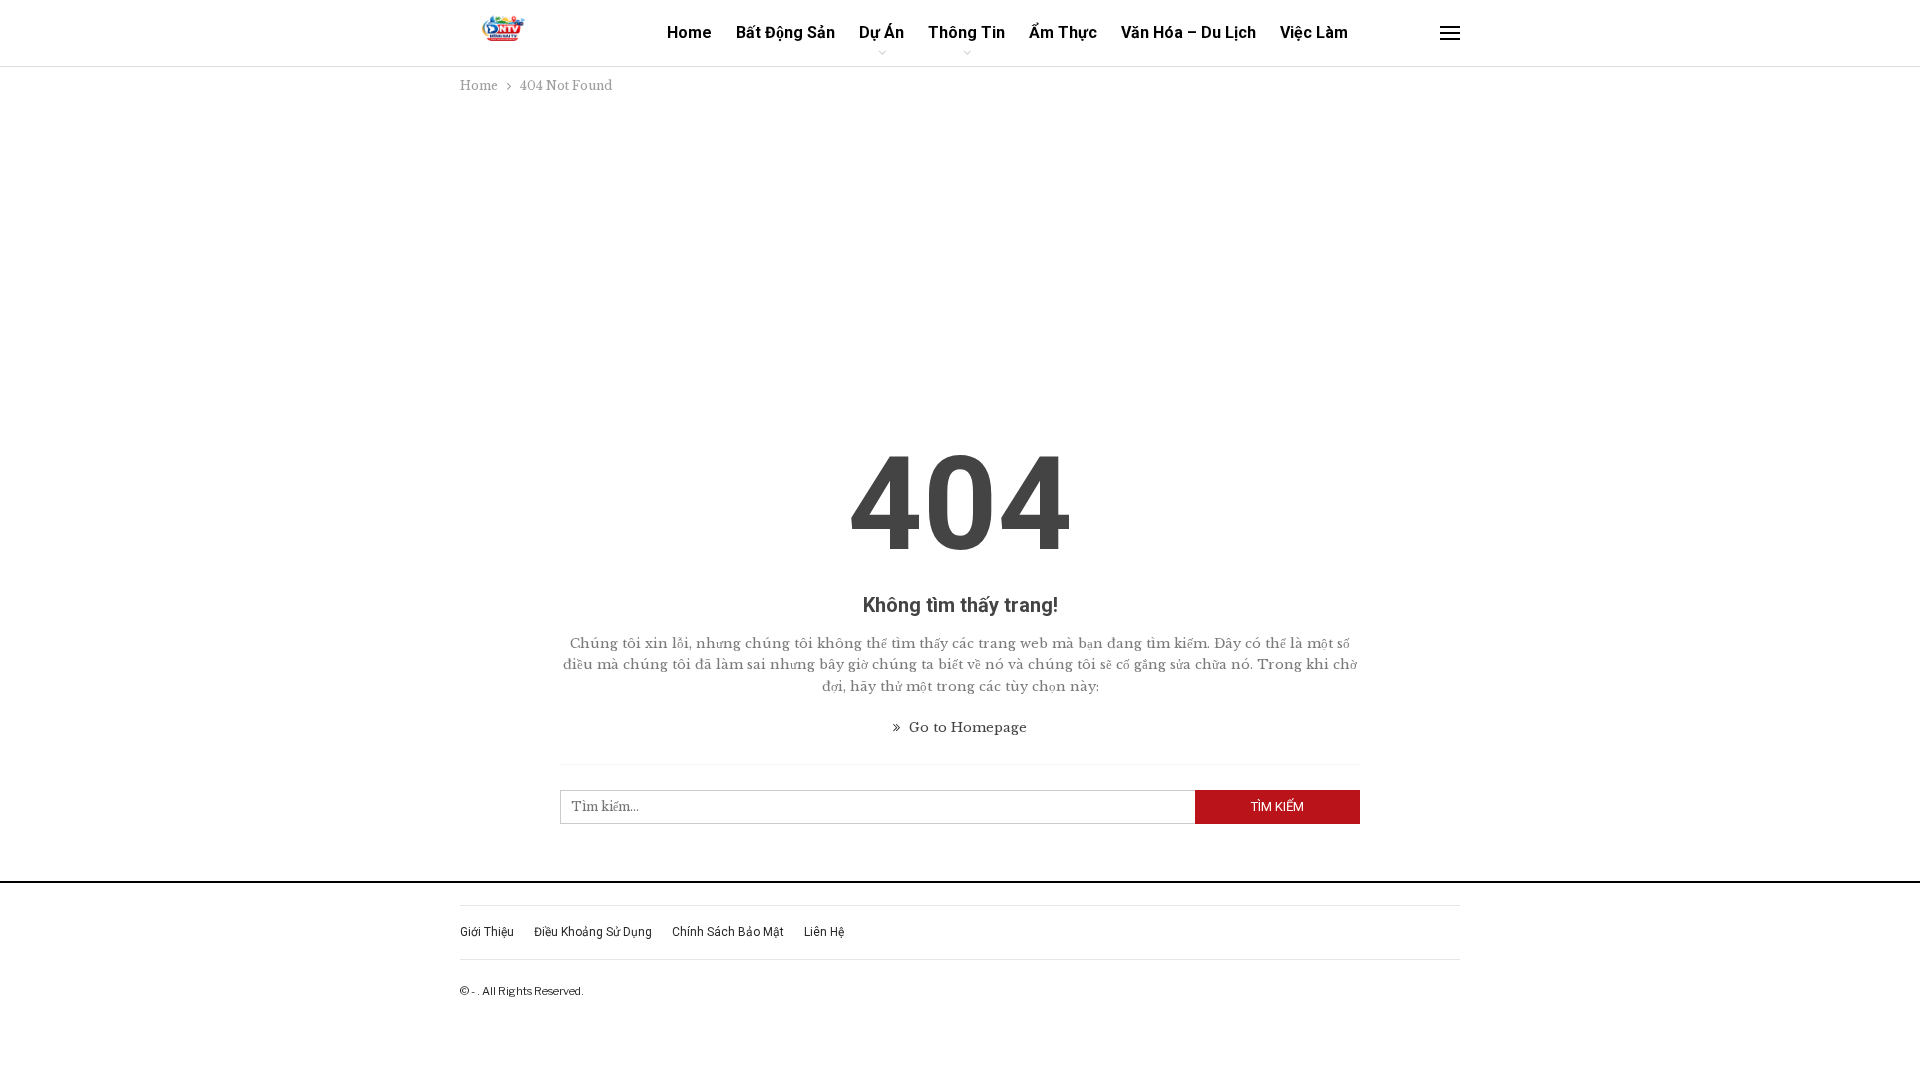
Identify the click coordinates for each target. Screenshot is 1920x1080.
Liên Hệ (824, 932)
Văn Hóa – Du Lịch (1188, 32)
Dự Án (881, 32)
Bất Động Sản (785, 32)
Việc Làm (1314, 32)
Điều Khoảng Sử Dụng (593, 932)
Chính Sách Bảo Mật (728, 932)
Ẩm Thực (1063, 32)
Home (689, 32)
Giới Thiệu (487, 932)
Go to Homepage (966, 727)
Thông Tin (966, 32)
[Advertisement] (960, 247)
